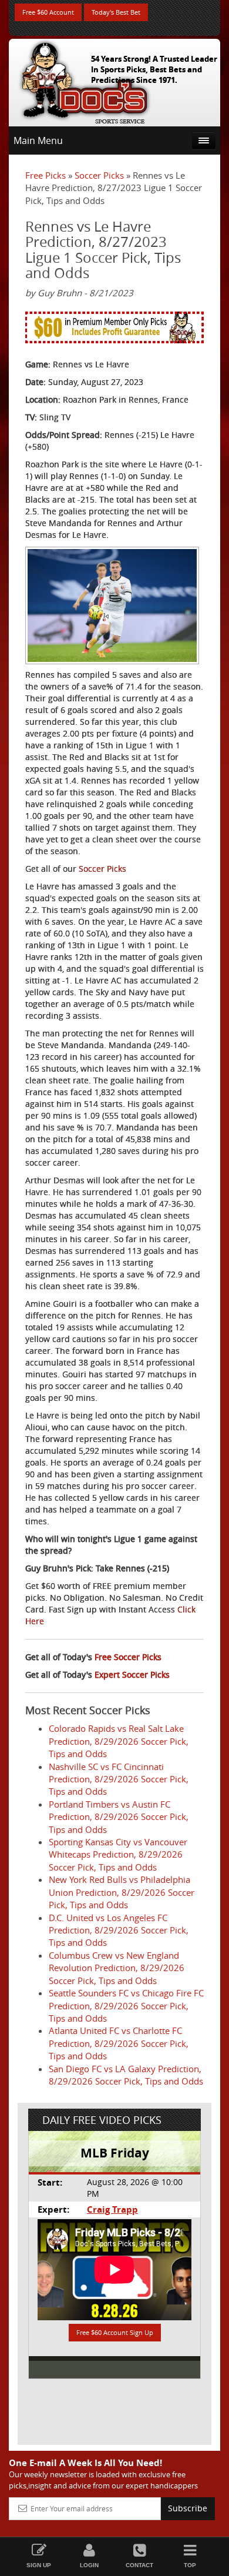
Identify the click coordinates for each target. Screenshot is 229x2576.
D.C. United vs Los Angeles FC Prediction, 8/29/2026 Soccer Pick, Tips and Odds (119, 1930)
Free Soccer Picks (128, 1657)
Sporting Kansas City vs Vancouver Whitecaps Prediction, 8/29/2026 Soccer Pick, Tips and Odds (118, 1854)
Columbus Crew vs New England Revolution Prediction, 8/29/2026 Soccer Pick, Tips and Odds (117, 1968)
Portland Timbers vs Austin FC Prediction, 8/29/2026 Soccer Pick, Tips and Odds (119, 1817)
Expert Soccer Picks (132, 1675)
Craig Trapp (112, 2209)
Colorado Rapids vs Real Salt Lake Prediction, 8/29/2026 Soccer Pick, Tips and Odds (119, 1741)
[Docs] (85, 80)
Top (190, 2565)
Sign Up (39, 2565)
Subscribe (188, 2508)
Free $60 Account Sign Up (115, 2332)
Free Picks (46, 175)
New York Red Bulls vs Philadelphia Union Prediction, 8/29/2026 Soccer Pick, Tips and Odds (122, 1892)
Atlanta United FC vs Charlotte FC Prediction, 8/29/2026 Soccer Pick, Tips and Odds (119, 2043)
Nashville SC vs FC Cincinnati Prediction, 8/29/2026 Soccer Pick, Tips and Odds (119, 1779)
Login (89, 2565)
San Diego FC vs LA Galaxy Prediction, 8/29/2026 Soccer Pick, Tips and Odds (126, 2075)
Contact (139, 2565)
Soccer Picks (99, 175)
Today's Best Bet (116, 12)
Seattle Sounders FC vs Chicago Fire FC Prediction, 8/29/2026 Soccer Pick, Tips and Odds (126, 2005)
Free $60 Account (48, 12)
